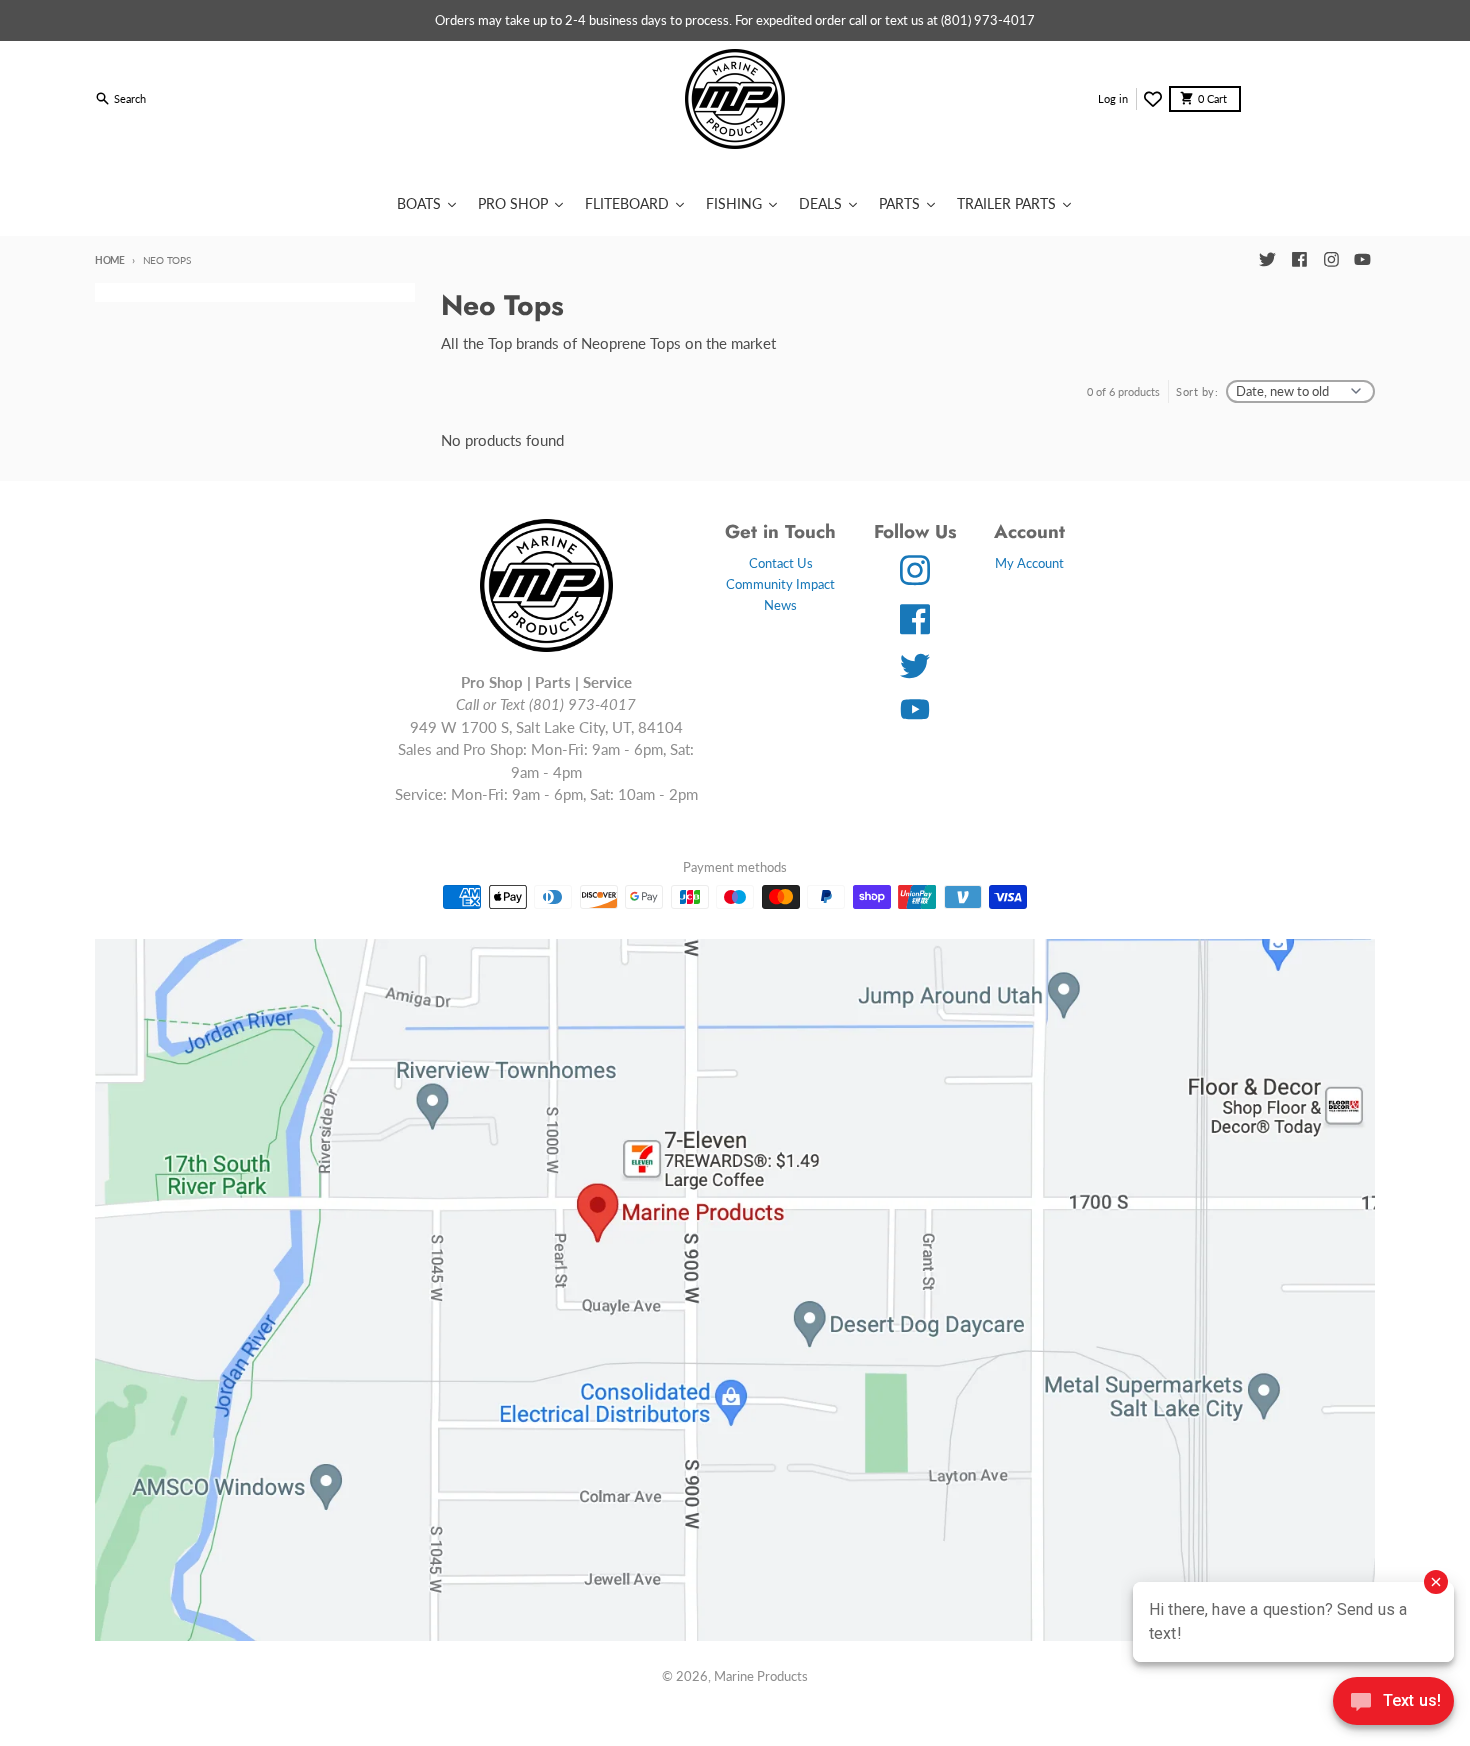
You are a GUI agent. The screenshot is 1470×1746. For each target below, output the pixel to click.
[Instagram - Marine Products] (1331, 260)
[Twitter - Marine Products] (1267, 260)
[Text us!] (1393, 1703)
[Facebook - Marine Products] (1299, 260)
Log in (1113, 98)
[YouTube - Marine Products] (1363, 260)
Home (110, 260)
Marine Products (761, 1676)
